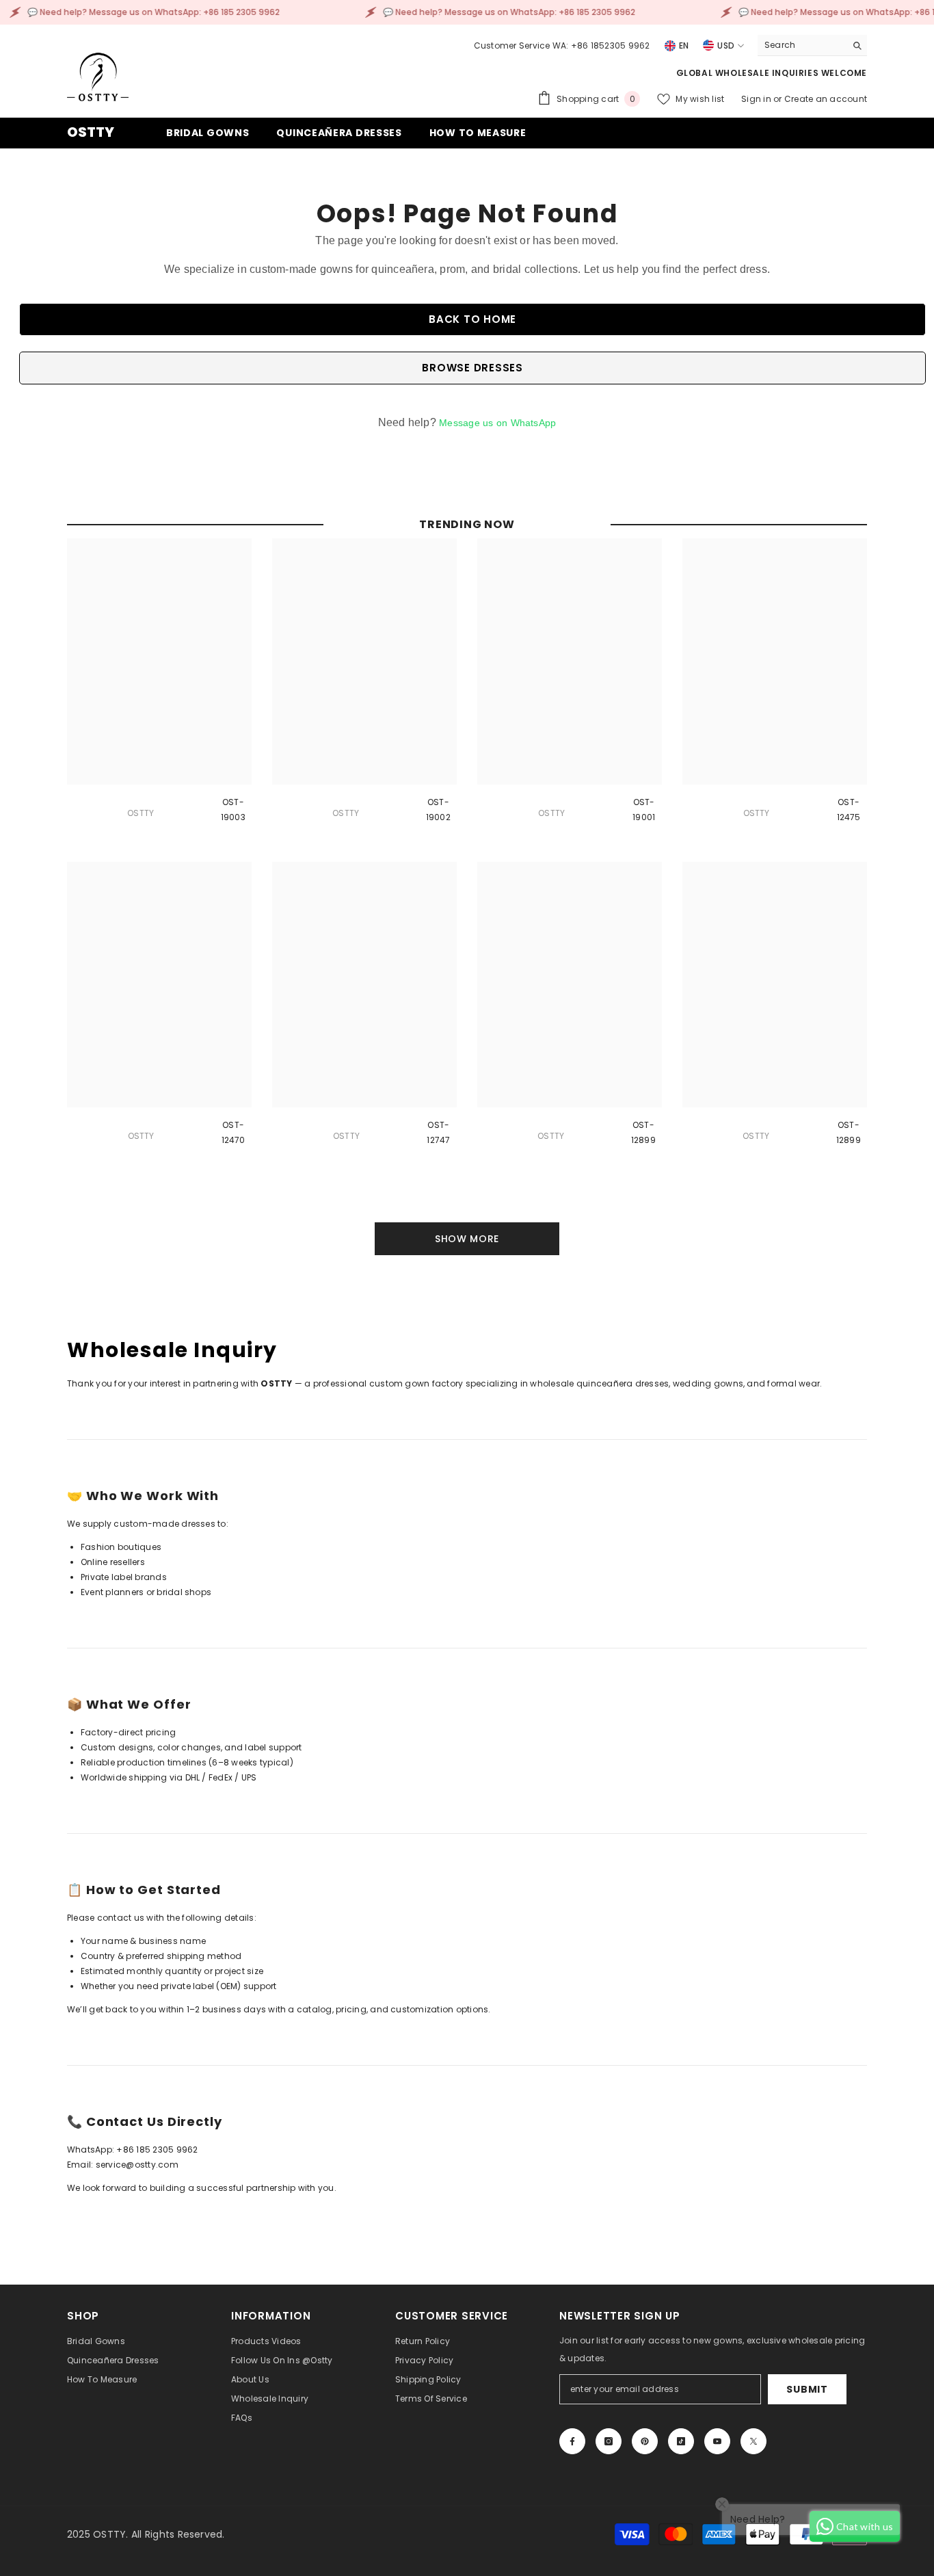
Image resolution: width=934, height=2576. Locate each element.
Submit (807, 2389)
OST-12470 (233, 1132)
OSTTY (141, 813)
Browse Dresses (472, 368)
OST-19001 (644, 810)
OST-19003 (233, 810)
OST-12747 (438, 1132)
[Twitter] (753, 2441)
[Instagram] (609, 2441)
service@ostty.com (137, 2165)
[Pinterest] (645, 2441)
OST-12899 (643, 1132)
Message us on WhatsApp (497, 423)
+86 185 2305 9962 (157, 2150)
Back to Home (472, 319)
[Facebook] (572, 2441)
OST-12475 (849, 810)
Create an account (826, 99)
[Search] (812, 45)
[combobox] (802, 45)
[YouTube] (717, 2441)
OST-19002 (438, 810)
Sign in (757, 99)
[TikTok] (681, 2441)
